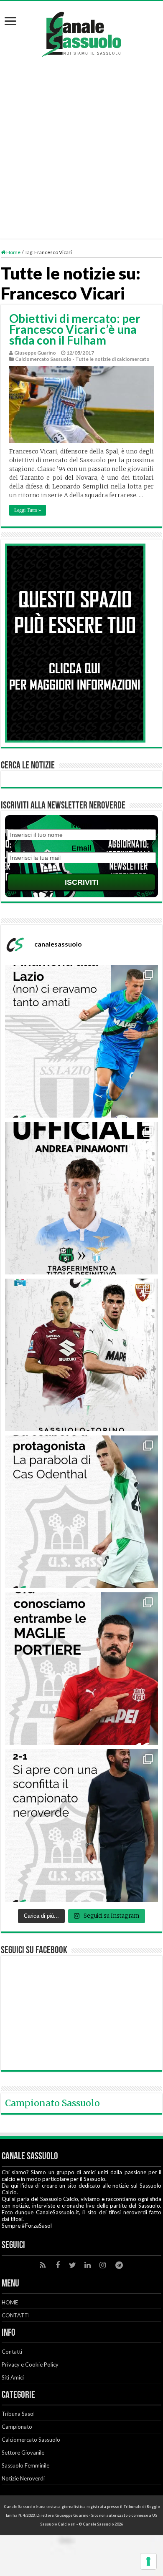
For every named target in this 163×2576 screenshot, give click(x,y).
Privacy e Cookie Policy (30, 2364)
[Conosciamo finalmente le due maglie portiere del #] (81, 1669)
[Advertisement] (81, 143)
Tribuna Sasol (18, 2414)
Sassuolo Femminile (25, 2465)
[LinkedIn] (88, 2265)
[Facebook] (58, 2265)
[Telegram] (119, 2265)
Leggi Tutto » (28, 510)
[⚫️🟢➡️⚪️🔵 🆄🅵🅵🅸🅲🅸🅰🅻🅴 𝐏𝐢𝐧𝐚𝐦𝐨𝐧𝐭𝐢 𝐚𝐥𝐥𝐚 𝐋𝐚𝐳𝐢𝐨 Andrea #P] (81, 1198)
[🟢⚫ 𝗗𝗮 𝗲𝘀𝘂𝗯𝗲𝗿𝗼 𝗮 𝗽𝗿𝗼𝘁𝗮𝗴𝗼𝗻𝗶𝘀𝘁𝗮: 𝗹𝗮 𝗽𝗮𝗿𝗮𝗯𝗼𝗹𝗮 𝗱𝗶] (81, 1512)
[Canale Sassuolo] (81, 32)
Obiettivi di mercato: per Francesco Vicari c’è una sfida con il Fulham (75, 329)
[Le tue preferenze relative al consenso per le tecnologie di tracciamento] (148, 2561)
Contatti (12, 2352)
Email (81, 848)
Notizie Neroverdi (23, 2478)
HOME (10, 2302)
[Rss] (43, 2265)
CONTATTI (16, 2315)
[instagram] (103, 2265)
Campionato (17, 2427)
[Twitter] (73, 2265)
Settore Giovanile (23, 2453)
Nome (81, 825)
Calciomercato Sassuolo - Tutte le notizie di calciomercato (82, 359)
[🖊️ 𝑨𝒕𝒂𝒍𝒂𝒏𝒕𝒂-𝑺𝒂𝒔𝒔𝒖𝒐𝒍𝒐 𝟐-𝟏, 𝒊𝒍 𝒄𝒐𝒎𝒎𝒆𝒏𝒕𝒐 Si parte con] (81, 1826)
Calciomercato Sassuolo (31, 2440)
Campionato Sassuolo (52, 2103)
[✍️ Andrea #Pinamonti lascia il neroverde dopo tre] (81, 1041)
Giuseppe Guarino (35, 353)
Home (13, 252)
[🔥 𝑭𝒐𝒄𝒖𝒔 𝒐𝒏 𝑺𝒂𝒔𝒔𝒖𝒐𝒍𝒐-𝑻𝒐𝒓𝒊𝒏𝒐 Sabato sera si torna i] (81, 1355)
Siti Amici (13, 2377)
